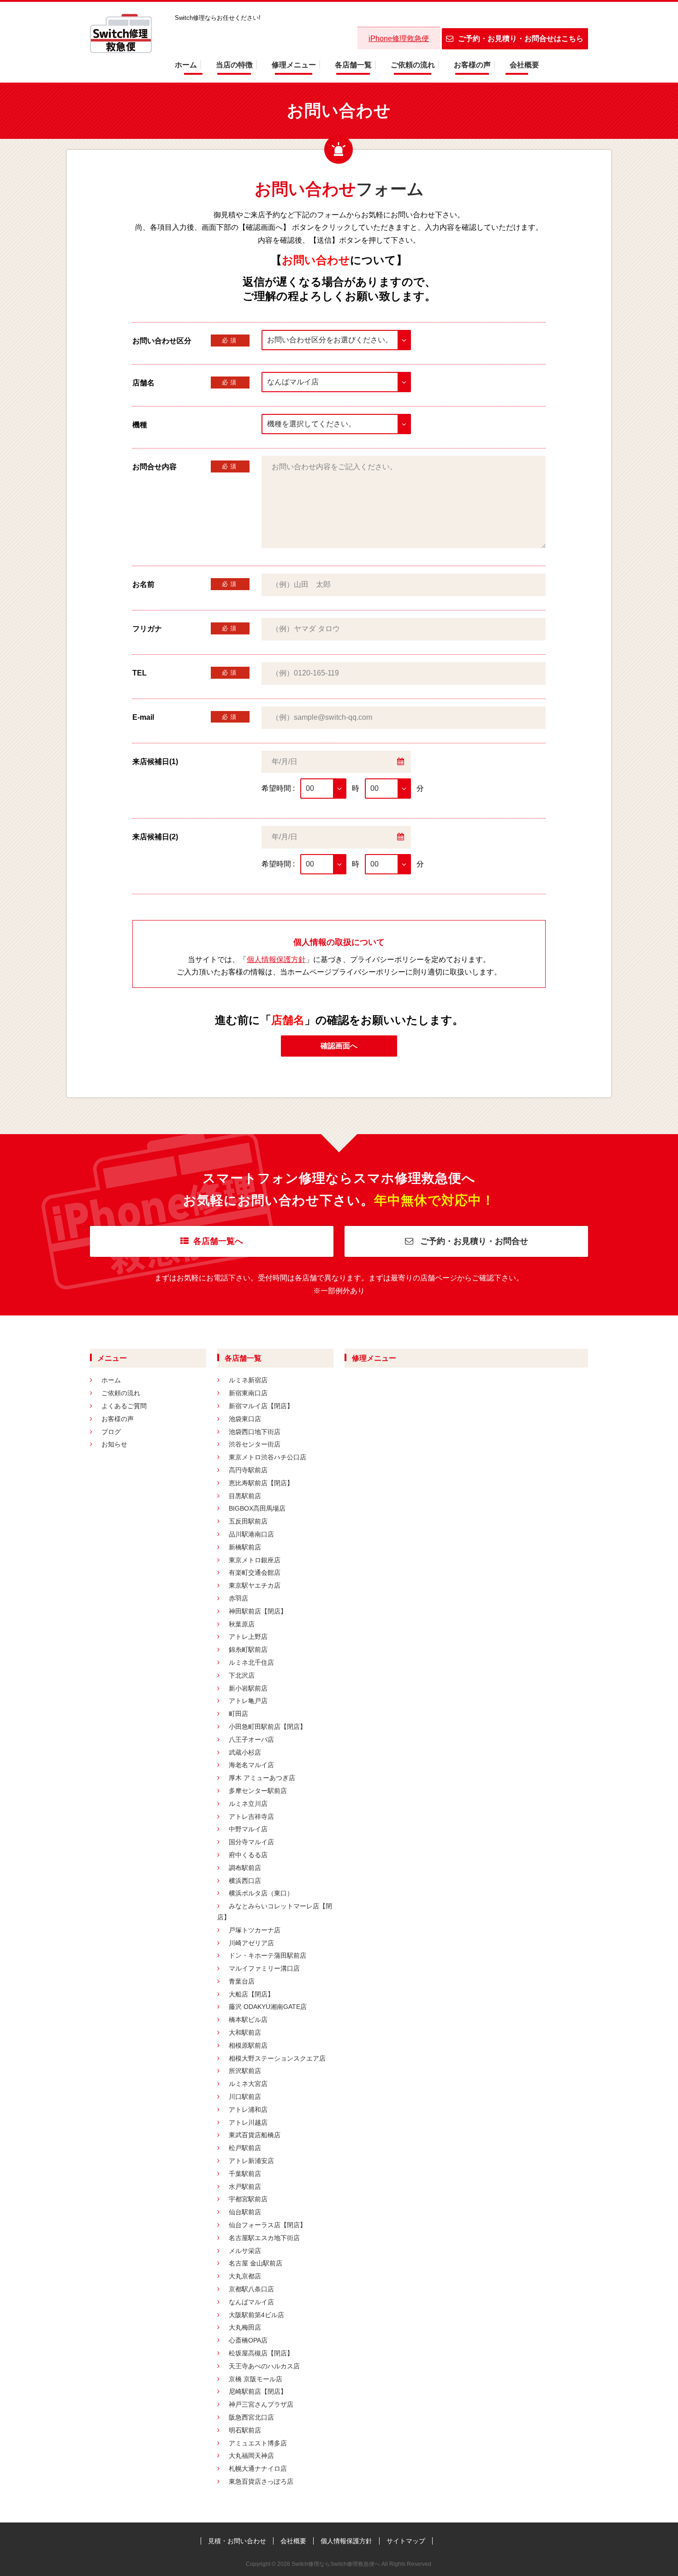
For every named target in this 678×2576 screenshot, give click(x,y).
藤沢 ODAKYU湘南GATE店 (268, 2007)
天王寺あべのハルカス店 (264, 2366)
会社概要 (524, 65)
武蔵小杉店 (245, 1752)
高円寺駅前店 (248, 1470)
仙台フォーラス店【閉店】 (268, 2225)
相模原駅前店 (248, 2045)
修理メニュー (294, 65)
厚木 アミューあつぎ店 (262, 1778)
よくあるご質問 (124, 1406)
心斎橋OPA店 (248, 2340)
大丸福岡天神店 (251, 2456)
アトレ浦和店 (248, 2110)
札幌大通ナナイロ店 (258, 2468)
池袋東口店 (245, 1419)
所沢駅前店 (245, 2071)
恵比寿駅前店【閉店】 (261, 1483)
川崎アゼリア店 (251, 1943)
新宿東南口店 (248, 1393)
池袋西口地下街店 (255, 1432)
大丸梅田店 (245, 2327)
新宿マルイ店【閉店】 (261, 1406)
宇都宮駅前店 (248, 2199)
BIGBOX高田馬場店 (257, 1508)
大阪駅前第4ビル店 (256, 2315)
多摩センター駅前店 (258, 1791)
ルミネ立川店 (248, 1804)
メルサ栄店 (245, 2251)
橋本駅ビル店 (248, 2020)
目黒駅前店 (245, 1496)
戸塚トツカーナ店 (255, 1930)
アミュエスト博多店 (258, 2443)
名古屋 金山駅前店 (256, 2263)
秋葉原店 (242, 1624)
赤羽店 (238, 1598)
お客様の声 (472, 65)
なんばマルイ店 (251, 2302)
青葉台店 (242, 1981)
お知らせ (114, 1444)
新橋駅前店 (245, 1547)
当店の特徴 (234, 65)
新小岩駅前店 (248, 1688)
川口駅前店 (245, 2097)
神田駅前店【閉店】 (258, 1611)
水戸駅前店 (245, 2187)
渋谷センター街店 (255, 1444)
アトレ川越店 (248, 2122)
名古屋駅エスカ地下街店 (264, 2238)
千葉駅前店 (245, 2174)
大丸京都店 (245, 2276)
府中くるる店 (248, 1855)
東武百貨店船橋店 (255, 2135)
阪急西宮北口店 (251, 2417)
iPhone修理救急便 (399, 39)
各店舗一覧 (353, 65)
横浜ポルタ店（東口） (261, 1893)
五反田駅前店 (248, 1521)
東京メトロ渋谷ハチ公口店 (268, 1457)
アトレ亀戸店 (248, 1701)
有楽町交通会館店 (255, 1572)
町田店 (238, 1714)
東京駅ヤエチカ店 (255, 1585)
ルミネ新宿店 (248, 1380)
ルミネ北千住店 (251, 1662)
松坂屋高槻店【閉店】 (261, 2353)
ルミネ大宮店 (248, 2084)
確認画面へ (339, 1046)
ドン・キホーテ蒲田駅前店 (268, 1955)
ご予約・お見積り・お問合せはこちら (521, 39)
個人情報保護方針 (276, 959)
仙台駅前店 (245, 2212)
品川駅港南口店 (251, 1534)
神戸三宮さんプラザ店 (261, 2404)
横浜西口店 (245, 1881)
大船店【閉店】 (251, 1994)
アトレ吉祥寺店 (251, 1817)
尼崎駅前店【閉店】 (258, 2391)
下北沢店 (242, 1675)
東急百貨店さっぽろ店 (261, 2481)
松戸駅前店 (245, 2148)
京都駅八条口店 (251, 2289)
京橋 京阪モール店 (256, 2379)
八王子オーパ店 (251, 1739)
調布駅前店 (245, 1868)
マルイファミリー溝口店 (264, 1968)
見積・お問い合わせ (237, 2541)
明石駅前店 (245, 2430)
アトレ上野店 (248, 1637)
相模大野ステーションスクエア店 (277, 2058)
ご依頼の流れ (413, 65)
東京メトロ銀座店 (255, 1560)
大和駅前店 (245, 2032)
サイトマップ (406, 2541)
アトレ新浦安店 (251, 2161)
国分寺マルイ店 (251, 1842)
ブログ (111, 1432)
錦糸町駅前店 (248, 1650)
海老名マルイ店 (251, 1765)
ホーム (186, 65)
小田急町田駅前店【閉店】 (268, 1727)
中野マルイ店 (248, 1829)
